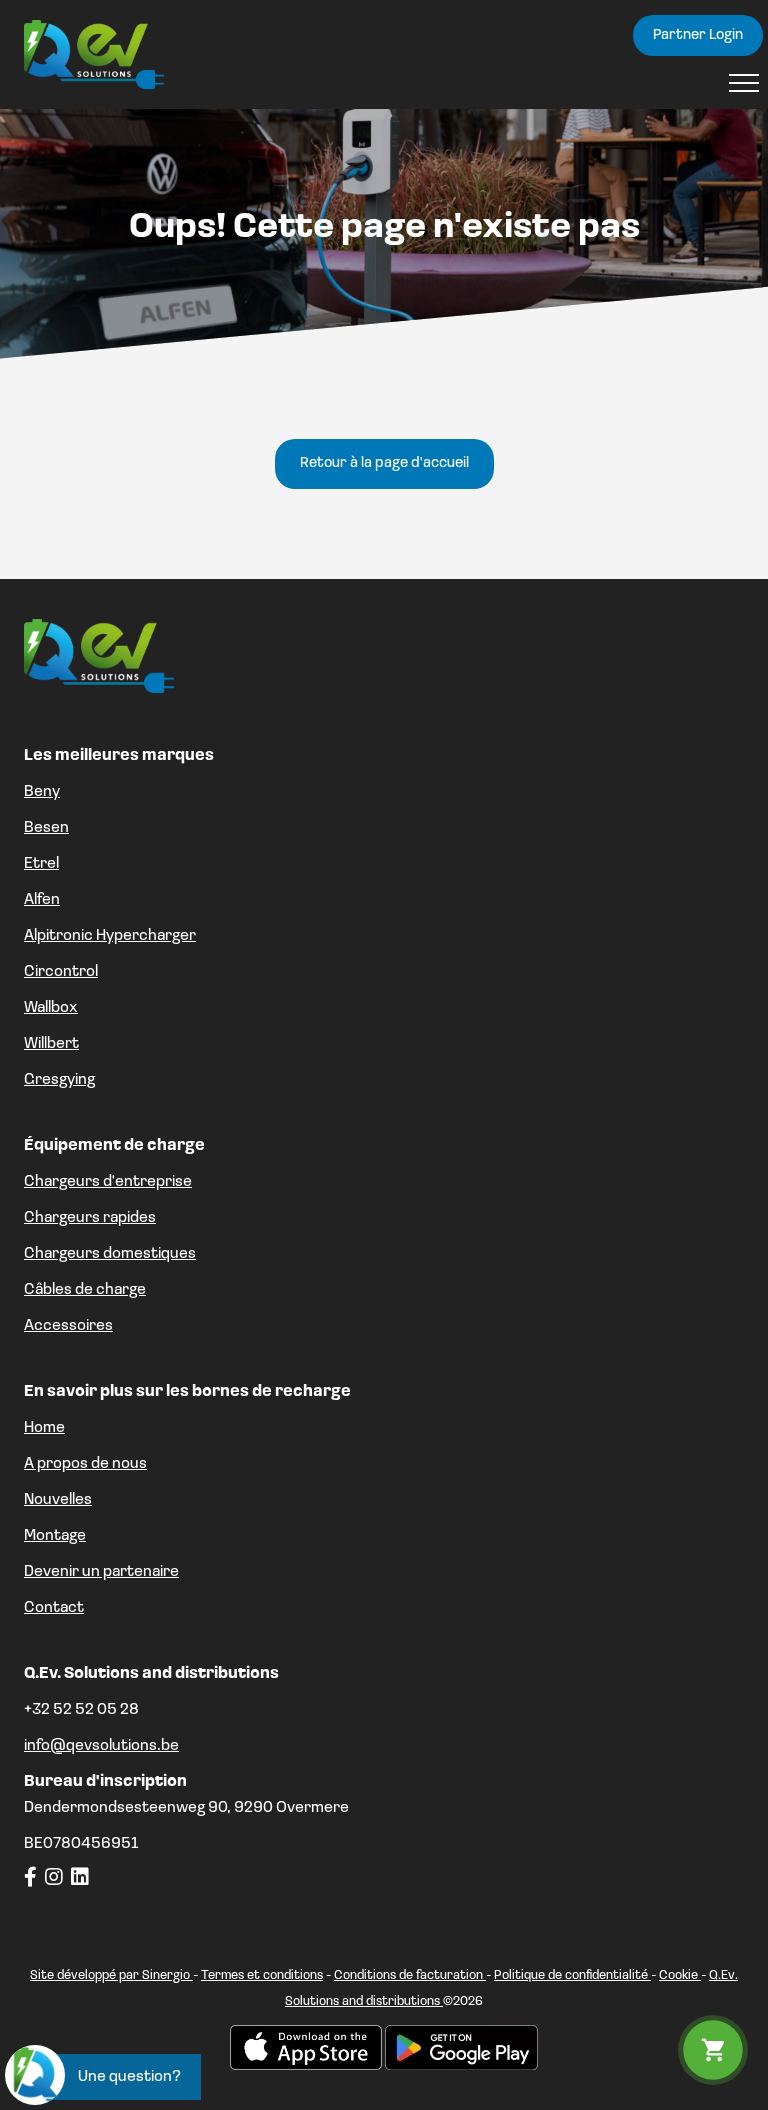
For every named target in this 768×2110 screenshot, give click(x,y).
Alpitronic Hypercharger (110, 936)
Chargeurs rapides (90, 1218)
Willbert (51, 1044)
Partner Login (698, 35)
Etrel (41, 864)
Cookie (680, 1975)
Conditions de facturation (410, 1975)
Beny (42, 792)
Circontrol (61, 972)
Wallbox (51, 1008)
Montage (55, 1536)
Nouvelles (58, 1500)
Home (44, 1428)
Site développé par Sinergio (111, 1975)
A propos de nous (85, 1464)
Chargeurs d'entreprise (108, 1182)
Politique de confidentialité (572, 1975)
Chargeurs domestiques (110, 1254)
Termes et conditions (262, 1975)
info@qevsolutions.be (101, 1746)
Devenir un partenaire (101, 1572)
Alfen (42, 900)
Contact (54, 1608)
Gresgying (59, 1080)
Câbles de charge (85, 1290)
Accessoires (68, 1326)
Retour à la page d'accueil (384, 463)
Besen (46, 828)
